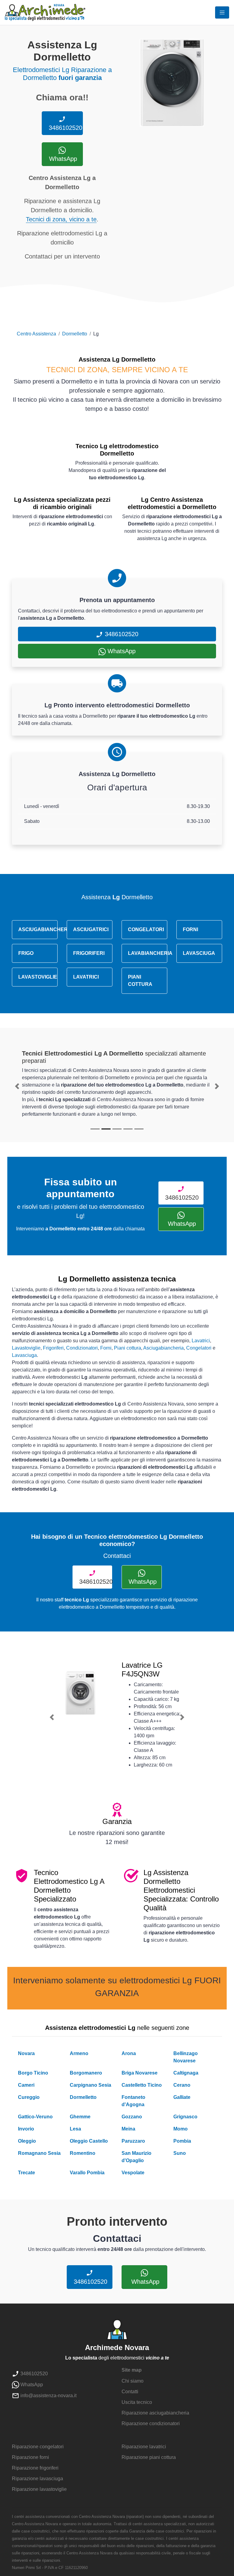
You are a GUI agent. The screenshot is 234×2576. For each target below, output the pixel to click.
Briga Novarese (140, 2073)
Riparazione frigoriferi (35, 2468)
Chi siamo (133, 2381)
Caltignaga (186, 2073)
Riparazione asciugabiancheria (155, 2413)
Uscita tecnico (137, 2402)
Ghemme (80, 2117)
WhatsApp (62, 159)
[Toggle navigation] (222, 12)
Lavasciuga (24, 1355)
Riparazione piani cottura (149, 2457)
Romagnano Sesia (39, 2153)
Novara (26, 2053)
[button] (17, 1086)
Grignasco (185, 2117)
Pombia (182, 2141)
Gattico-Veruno (35, 2117)
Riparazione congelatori (38, 2447)
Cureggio (29, 2097)
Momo (181, 2129)
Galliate (182, 2097)
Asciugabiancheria (163, 1348)
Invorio (26, 2129)
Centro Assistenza (36, 334)
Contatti (130, 2392)
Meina (128, 2129)
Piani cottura (128, 1348)
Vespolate (133, 2173)
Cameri (26, 2085)
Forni (106, 1348)
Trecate (27, 2173)
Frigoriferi (53, 1348)
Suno (180, 2153)
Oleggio (27, 2141)
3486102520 (65, 128)
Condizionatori (82, 1348)
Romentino (83, 2153)
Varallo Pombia (87, 2173)
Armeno (79, 2053)
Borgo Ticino (33, 2073)
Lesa (75, 2129)
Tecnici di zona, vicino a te (61, 219)
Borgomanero (86, 2073)
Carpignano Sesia (90, 2085)
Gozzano (132, 2117)
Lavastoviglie (26, 1348)
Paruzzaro (133, 2141)
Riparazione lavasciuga (37, 2479)
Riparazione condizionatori (151, 2423)
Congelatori (199, 1348)
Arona (129, 2053)
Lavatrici (201, 1341)
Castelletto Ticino (142, 2085)
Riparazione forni (30, 2457)
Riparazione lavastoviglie (39, 2489)
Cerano (182, 2085)
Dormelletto (75, 334)
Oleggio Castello (89, 2141)
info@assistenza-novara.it (48, 2396)
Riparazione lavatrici (144, 2447)
